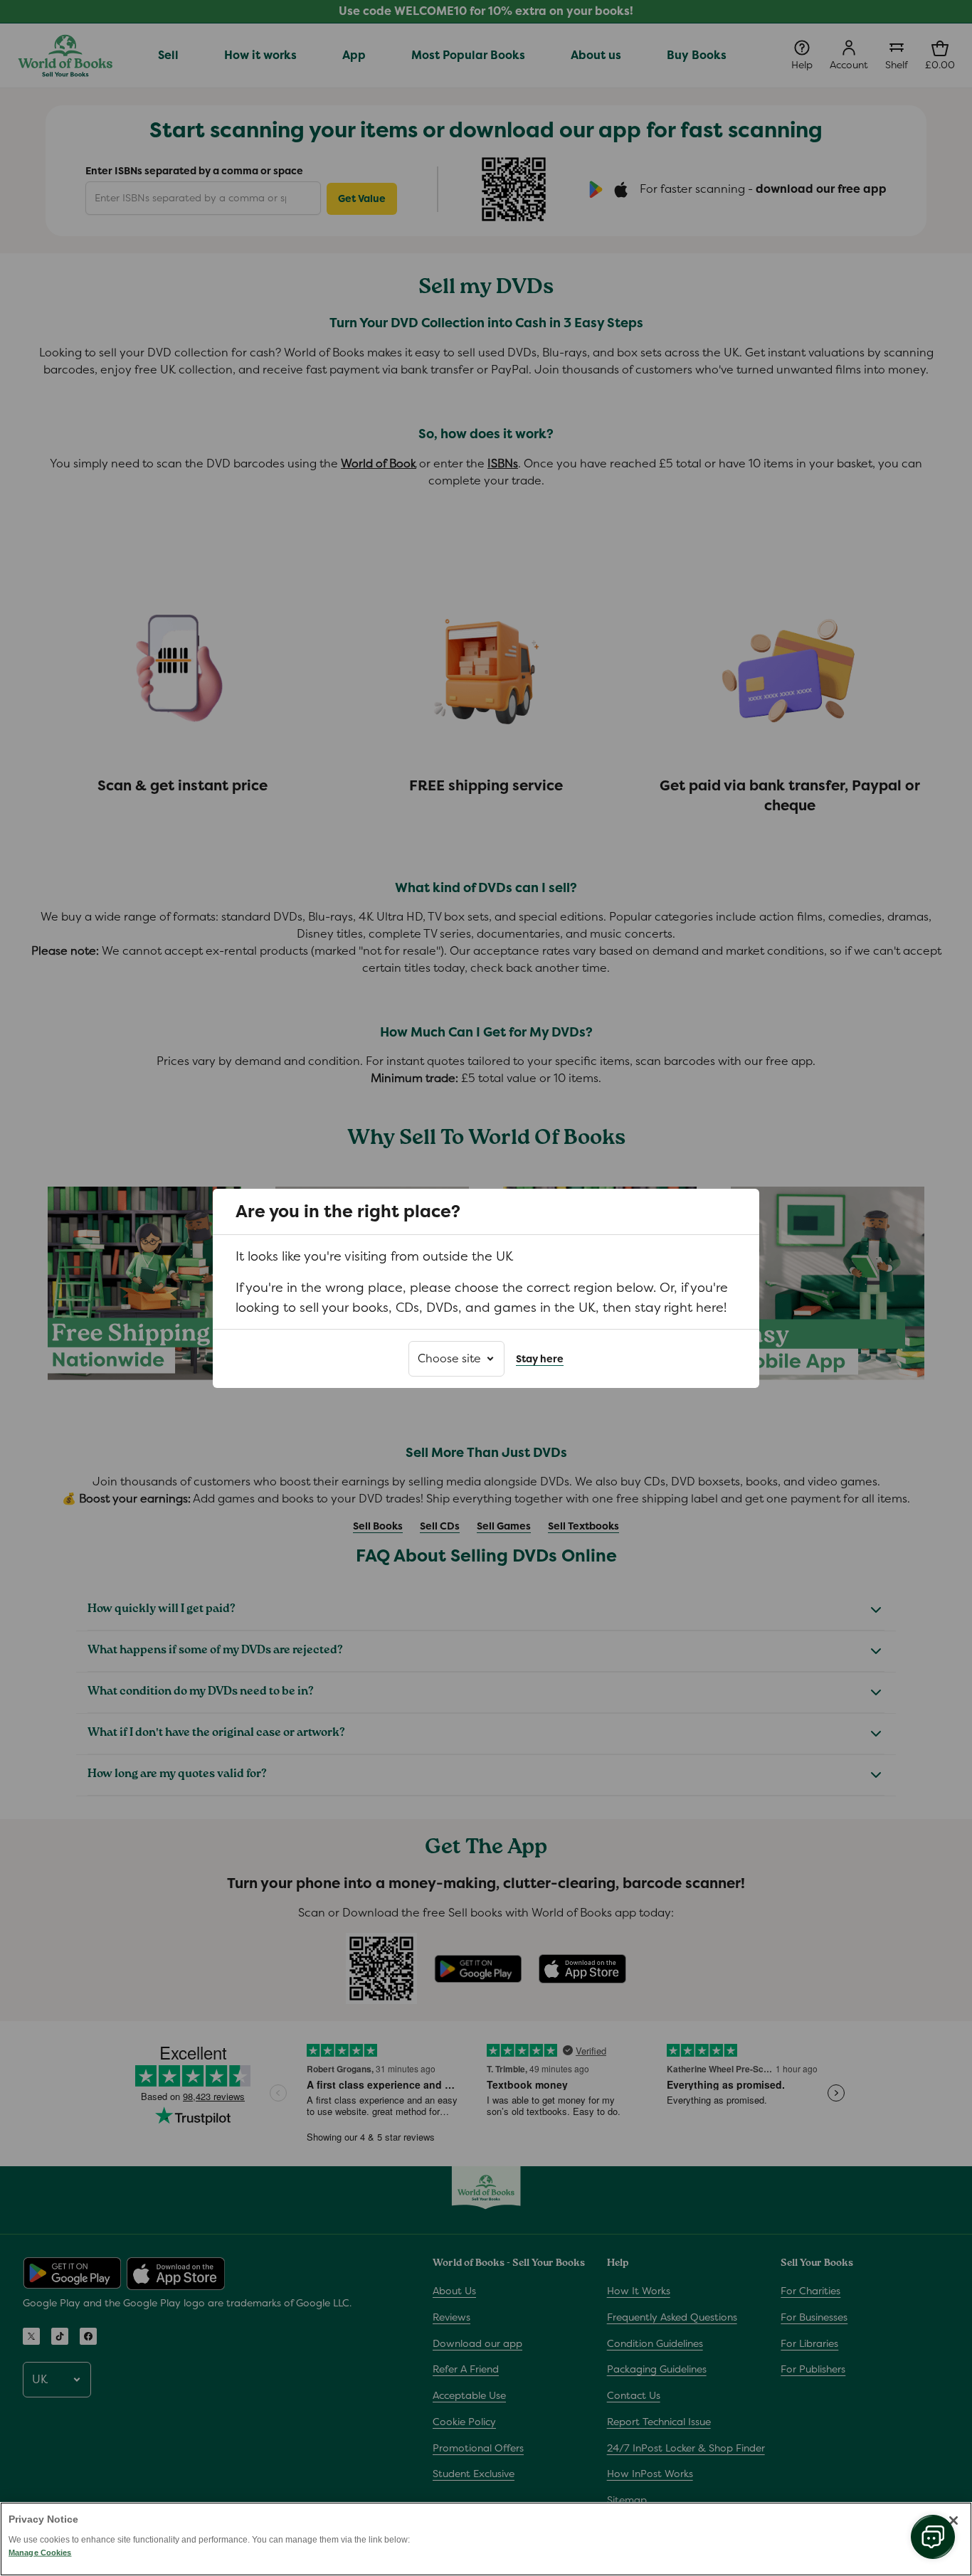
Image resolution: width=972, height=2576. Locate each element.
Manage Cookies (40, 2553)
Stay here (540, 1358)
